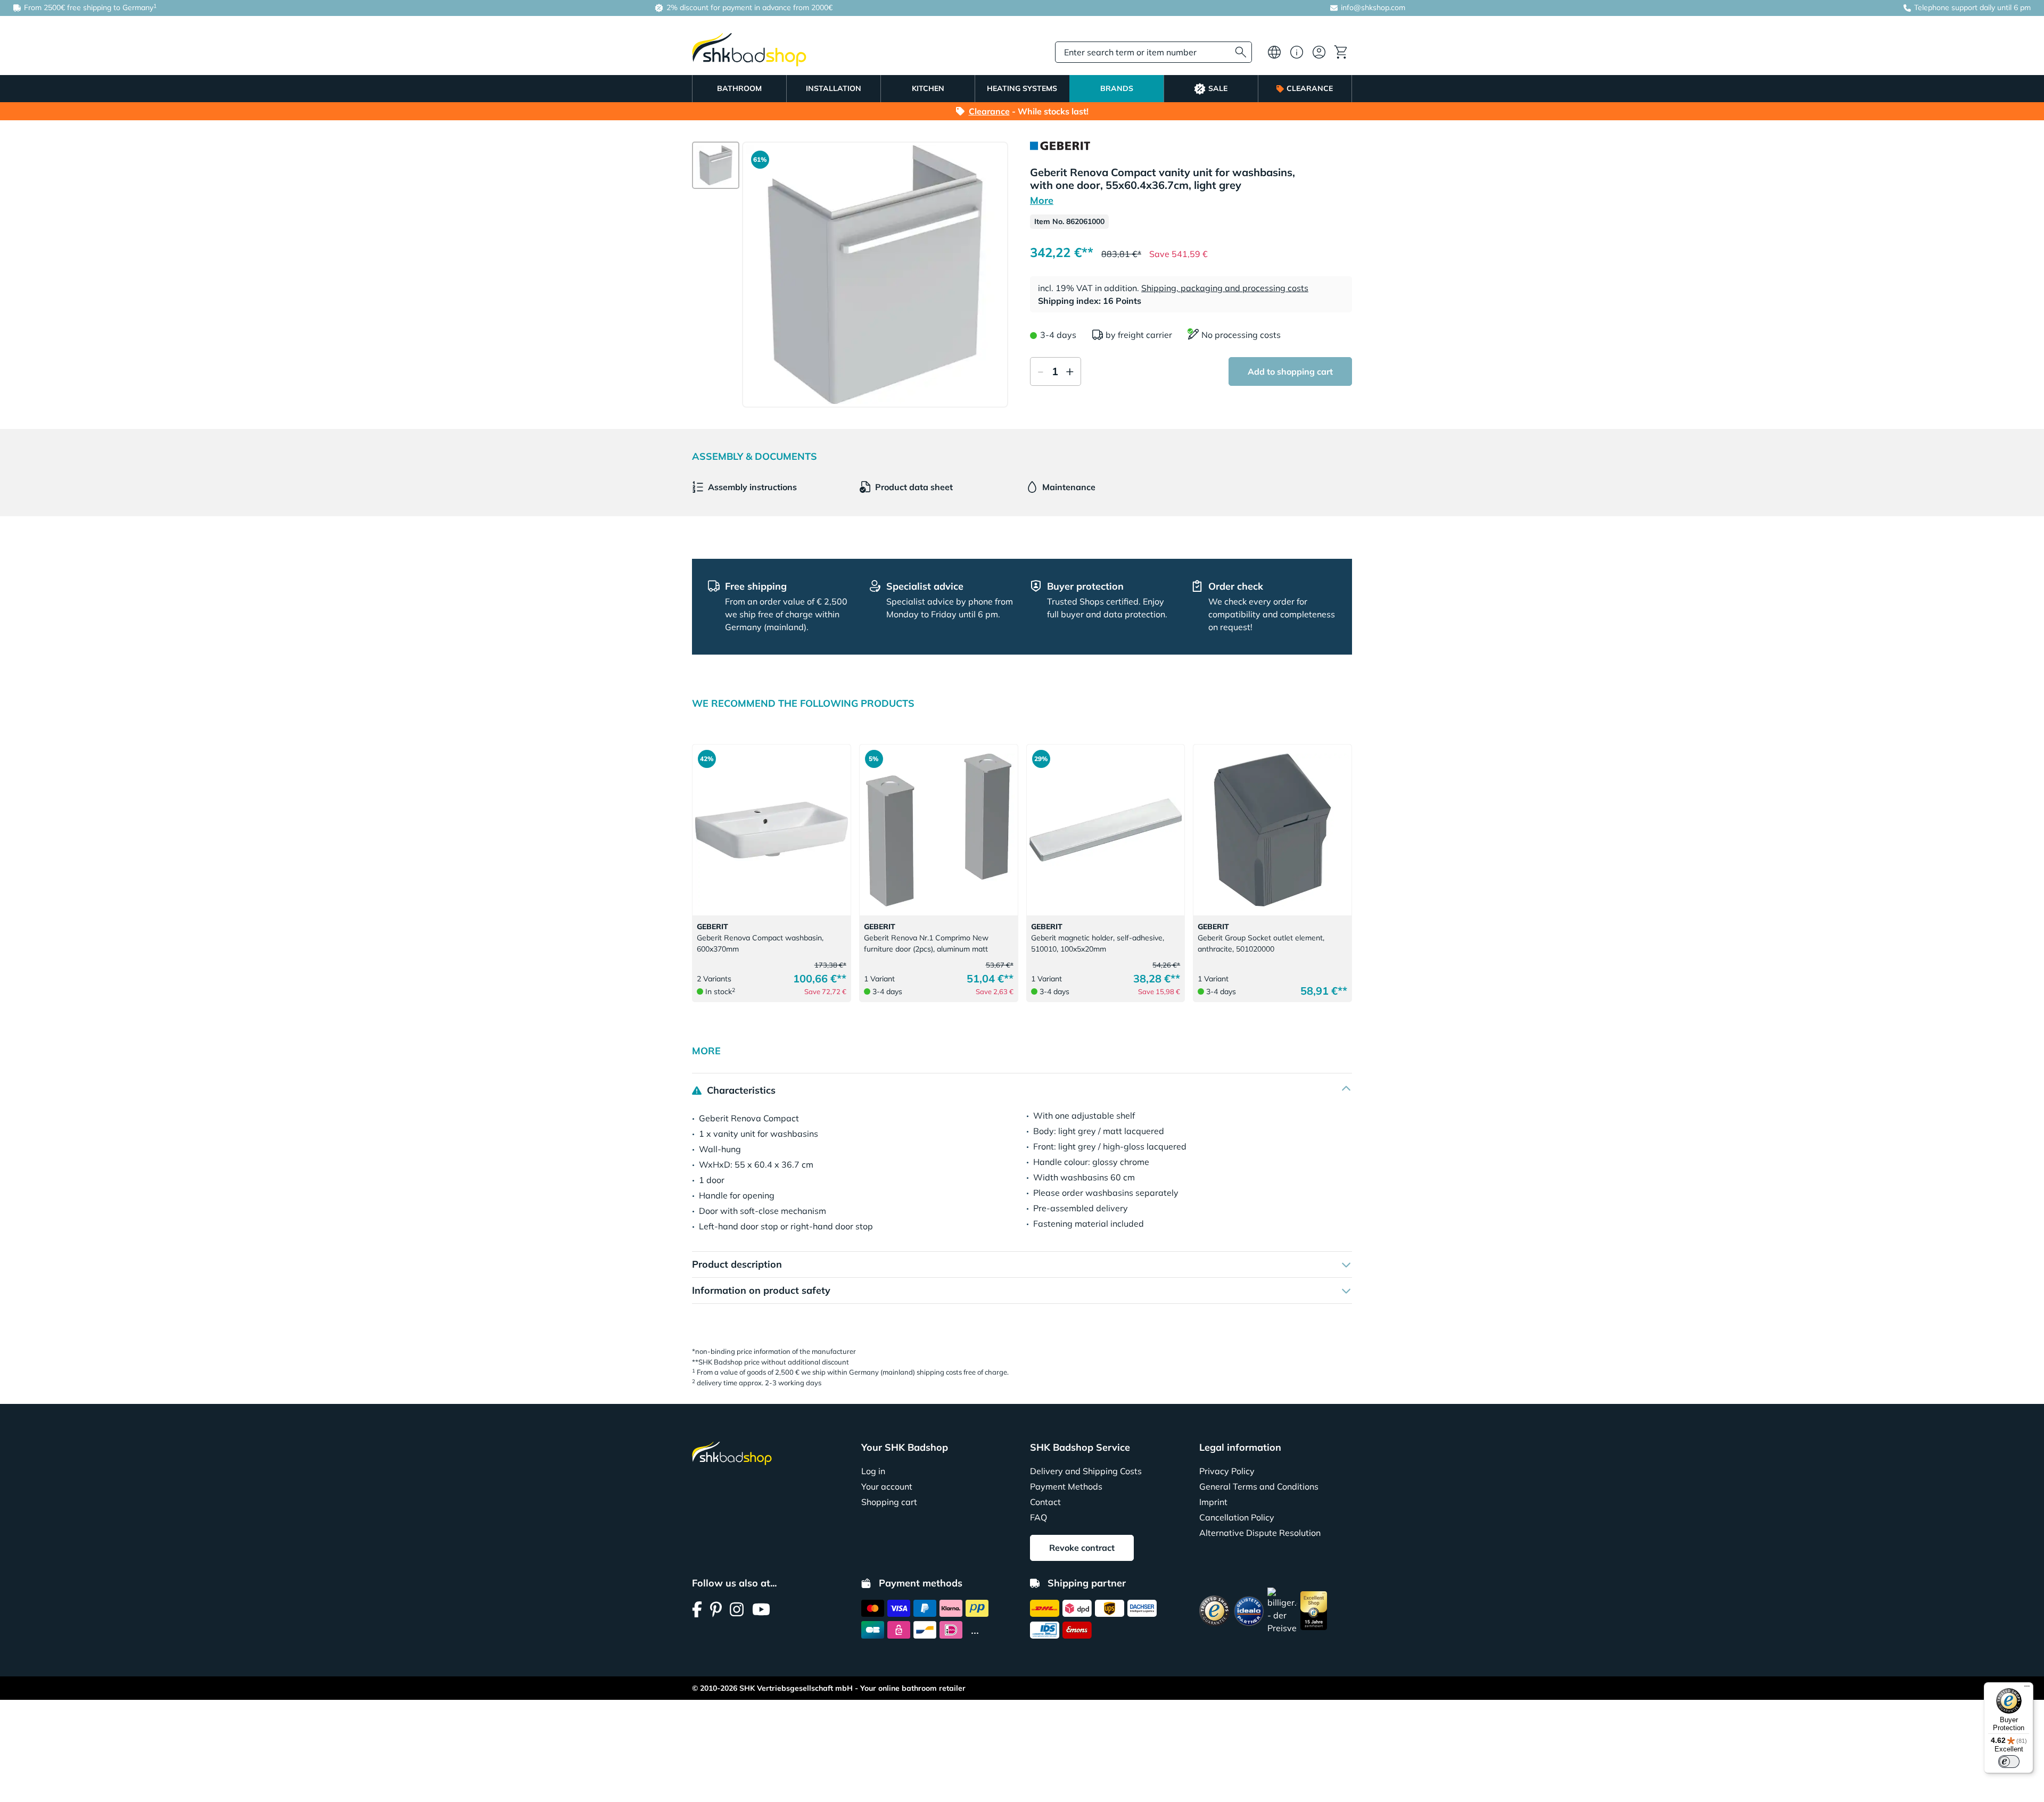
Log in (873, 1471)
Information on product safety (761, 1290)
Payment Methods (1066, 1486)
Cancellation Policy (1237, 1517)
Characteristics (740, 1090)
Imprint (1213, 1502)
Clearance (1310, 88)
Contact (1045, 1502)
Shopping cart (889, 1502)
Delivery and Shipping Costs (1086, 1471)
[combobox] (1153, 52)
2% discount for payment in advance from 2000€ (748, 7)
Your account (887, 1486)
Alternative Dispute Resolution (1260, 1533)
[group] (716, 165)
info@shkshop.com (1373, 7)
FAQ (1039, 1517)
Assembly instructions (752, 487)
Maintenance (1069, 487)
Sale (1218, 88)
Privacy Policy (1227, 1471)
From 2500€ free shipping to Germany (89, 7)
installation (834, 88)
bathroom (739, 88)
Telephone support (1946, 7)
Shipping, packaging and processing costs (1225, 288)
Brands (1117, 88)
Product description (737, 1264)
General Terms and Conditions (1259, 1486)
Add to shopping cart (1290, 371)
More (1042, 200)
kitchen (928, 88)
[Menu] (2027, 1689)
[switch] (2009, 1762)
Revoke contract (1082, 1548)
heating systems (1022, 88)
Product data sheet (914, 487)
